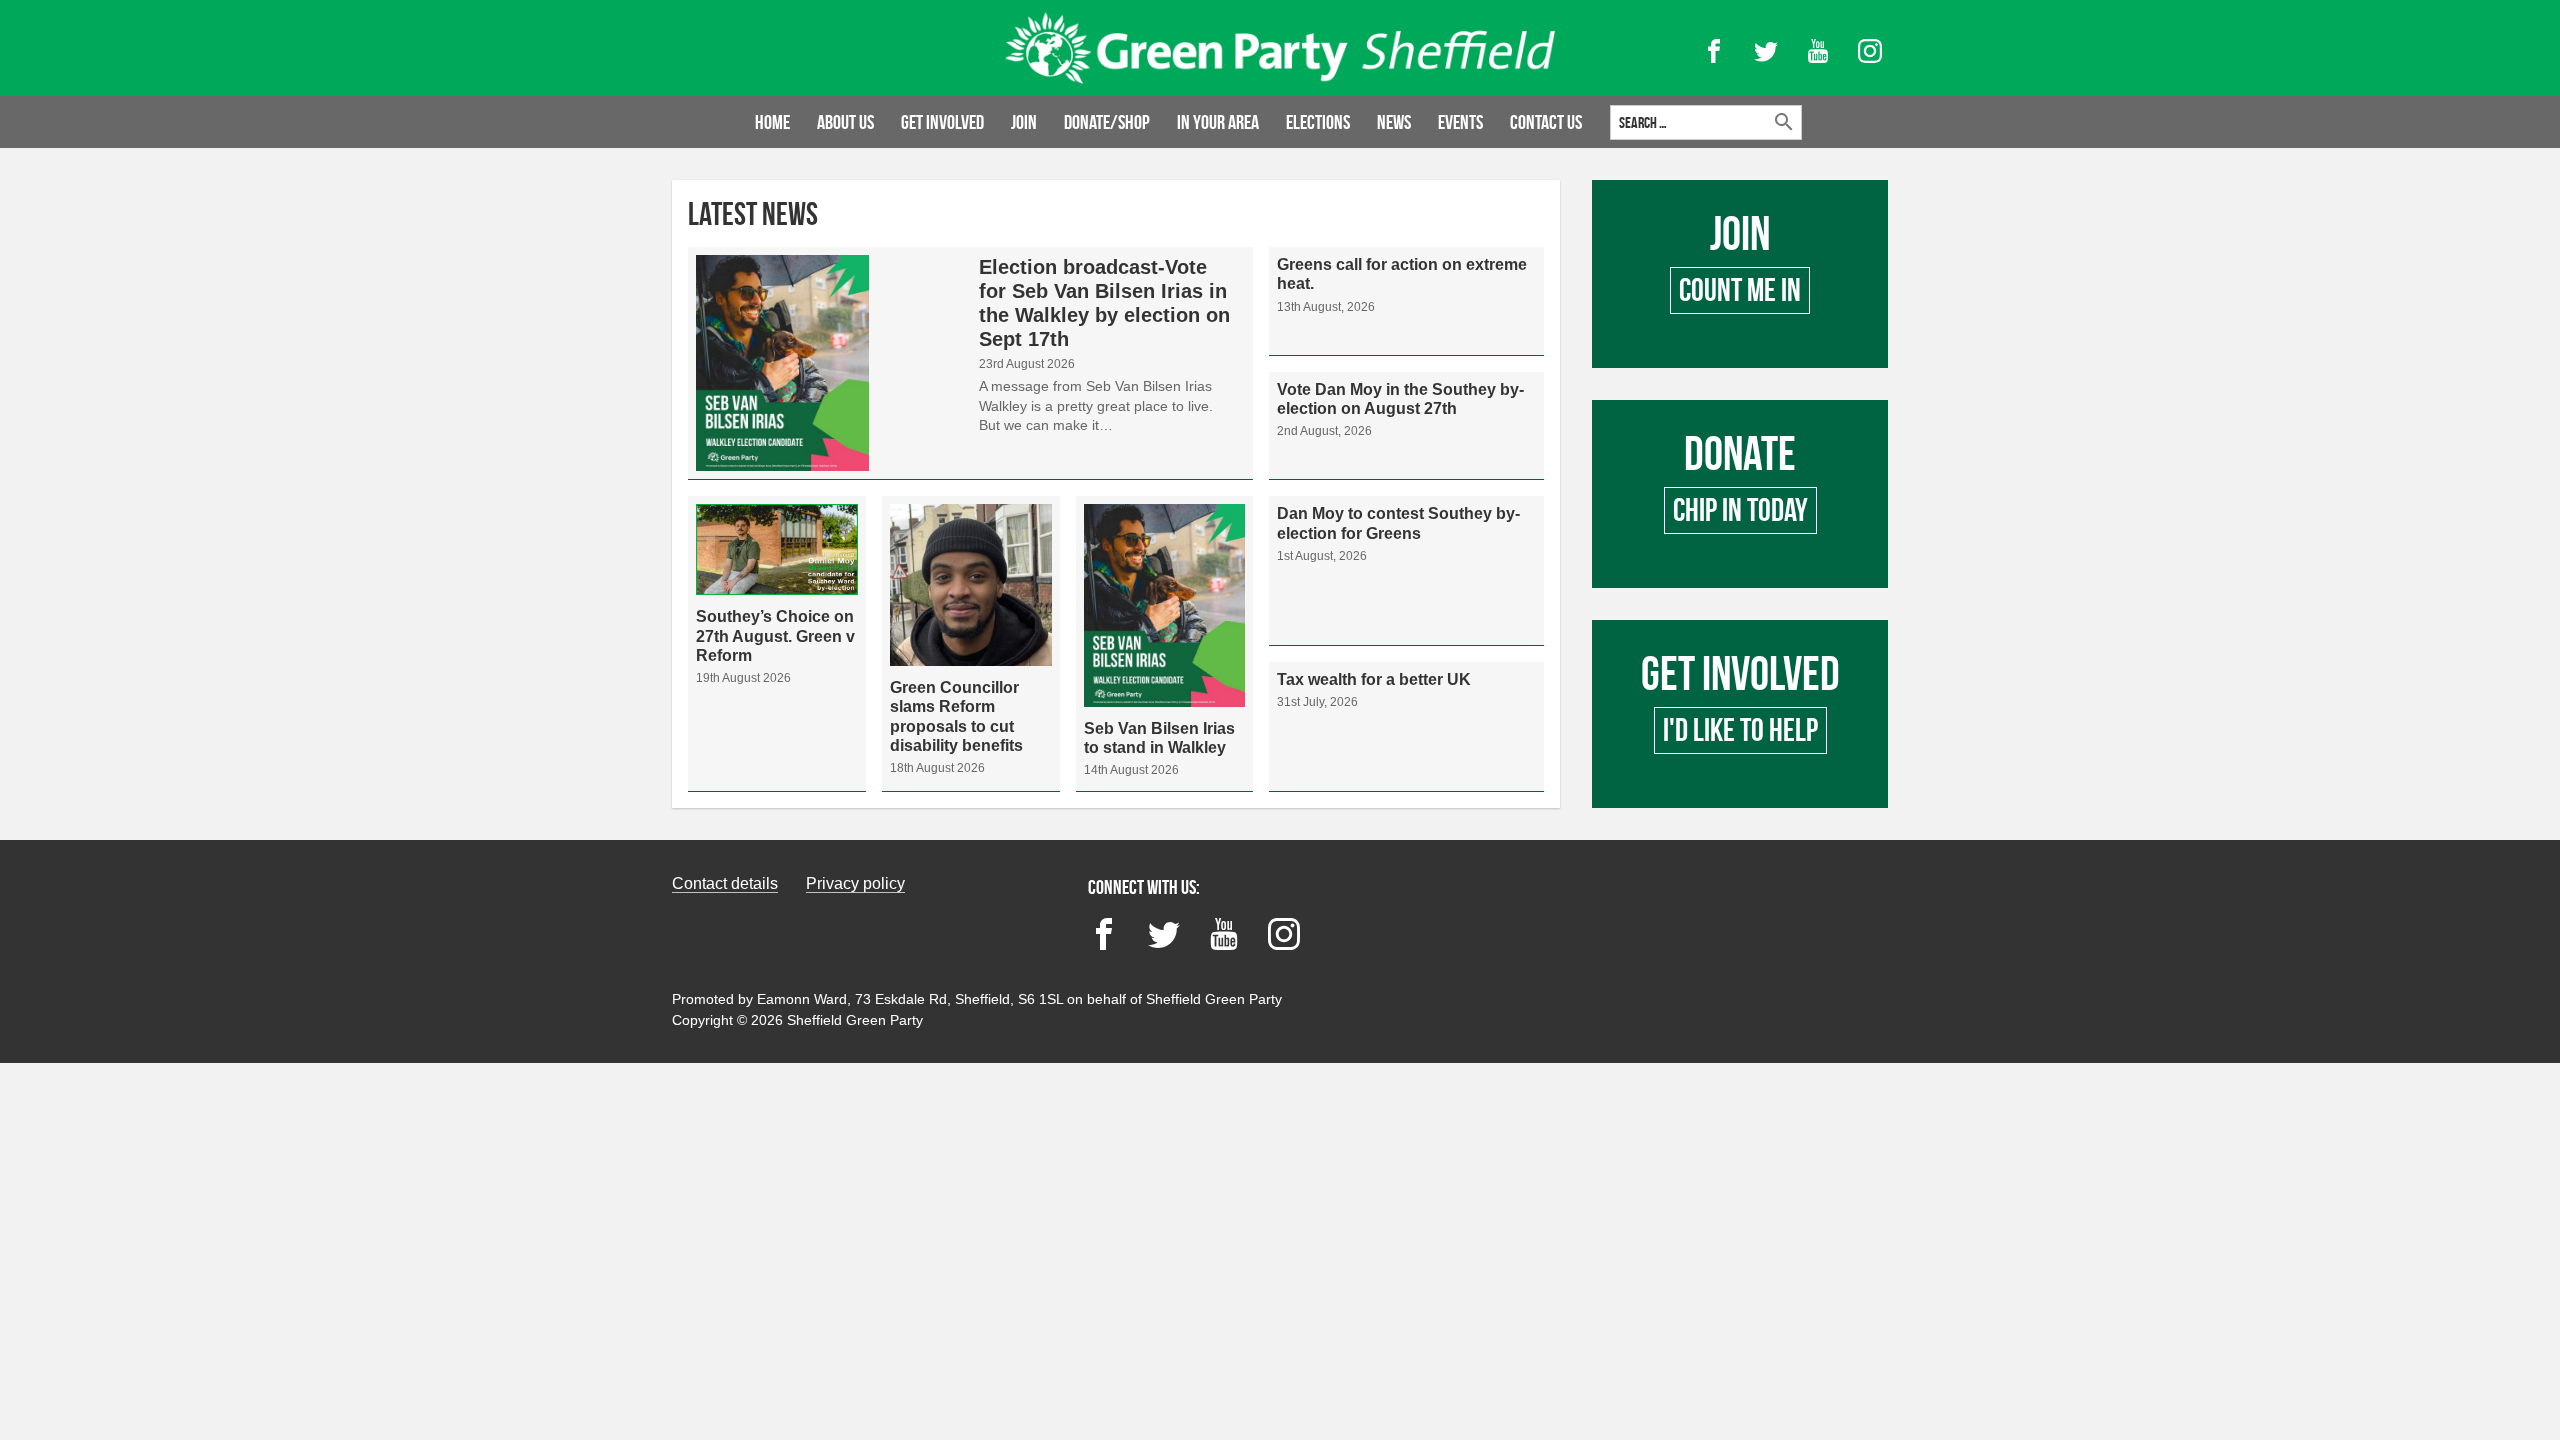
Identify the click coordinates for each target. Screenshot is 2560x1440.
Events (1460, 122)
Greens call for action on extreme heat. (1406, 301)
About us (845, 122)
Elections (1318, 122)
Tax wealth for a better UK (1406, 726)
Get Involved (1740, 714)
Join (1024, 122)
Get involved (942, 122)
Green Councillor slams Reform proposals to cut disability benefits (971, 643)
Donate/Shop (1107, 122)
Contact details (725, 883)
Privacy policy (855, 883)
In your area (1218, 122)
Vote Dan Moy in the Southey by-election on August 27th (1406, 426)
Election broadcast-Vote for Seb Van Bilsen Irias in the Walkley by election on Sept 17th (970, 363)
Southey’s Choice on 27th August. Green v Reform (777, 643)
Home (772, 122)
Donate (1740, 494)
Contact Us (1546, 122)
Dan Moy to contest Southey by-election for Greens (1406, 570)
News (1394, 122)
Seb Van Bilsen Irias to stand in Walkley (1165, 643)
